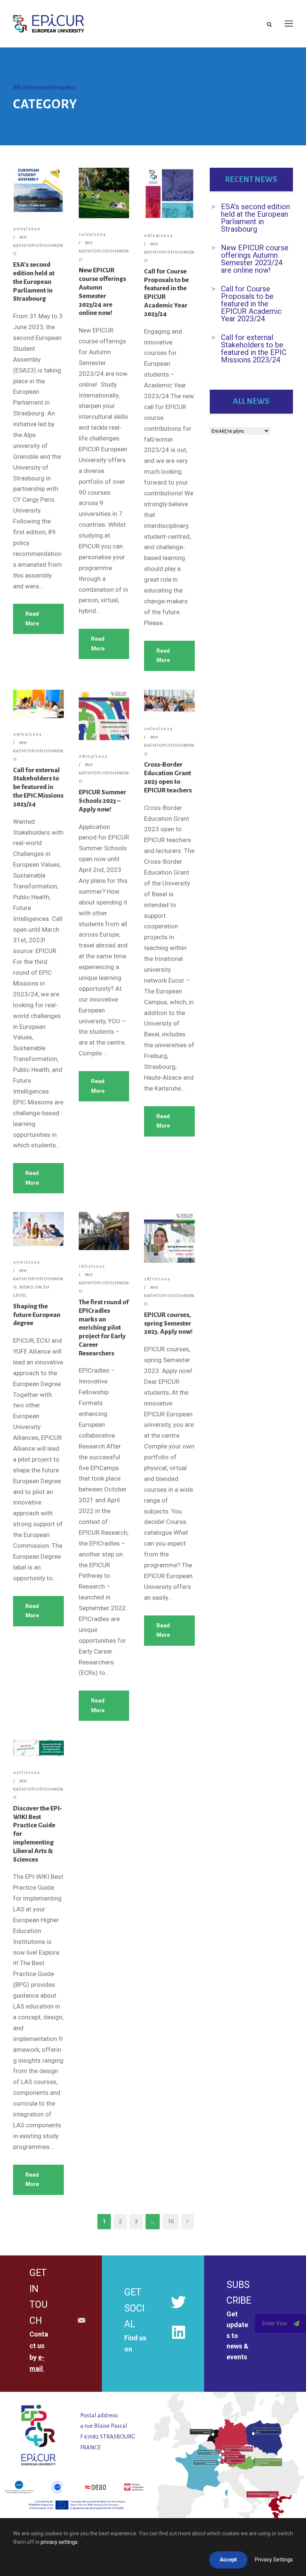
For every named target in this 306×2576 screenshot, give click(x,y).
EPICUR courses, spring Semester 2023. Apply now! (168, 1323)
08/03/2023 (93, 756)
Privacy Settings (274, 2560)
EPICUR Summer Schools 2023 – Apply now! (102, 801)
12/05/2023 (92, 234)
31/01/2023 (26, 1262)
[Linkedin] (178, 2332)
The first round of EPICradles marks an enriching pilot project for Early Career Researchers (104, 1328)
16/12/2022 (92, 1266)
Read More (32, 619)
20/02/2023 (158, 729)
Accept (228, 2560)
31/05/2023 (27, 229)
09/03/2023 (27, 734)
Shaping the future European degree (37, 1315)
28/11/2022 (157, 1279)
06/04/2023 (158, 236)
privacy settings (59, 2542)
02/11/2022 (26, 1773)
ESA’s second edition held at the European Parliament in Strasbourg (34, 282)
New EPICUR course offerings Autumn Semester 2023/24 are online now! (255, 259)
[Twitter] (178, 2302)
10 (171, 2221)
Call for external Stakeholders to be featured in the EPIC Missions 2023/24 (38, 787)
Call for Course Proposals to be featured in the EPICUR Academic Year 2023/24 (251, 304)
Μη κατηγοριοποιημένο (38, 246)
